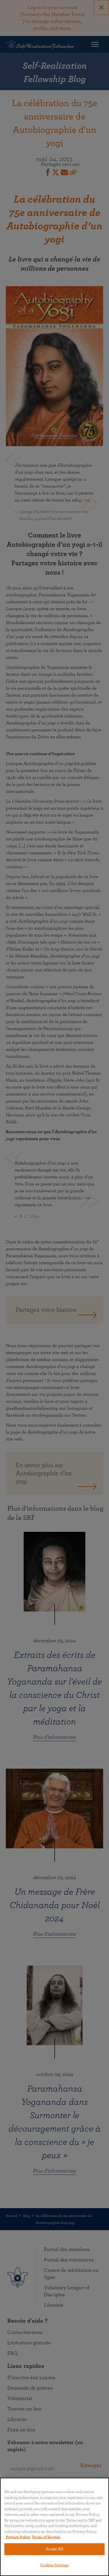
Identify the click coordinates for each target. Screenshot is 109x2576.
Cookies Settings (54, 2565)
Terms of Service (46, 2537)
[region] (54, 2527)
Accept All (54, 2549)
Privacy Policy (18, 2537)
